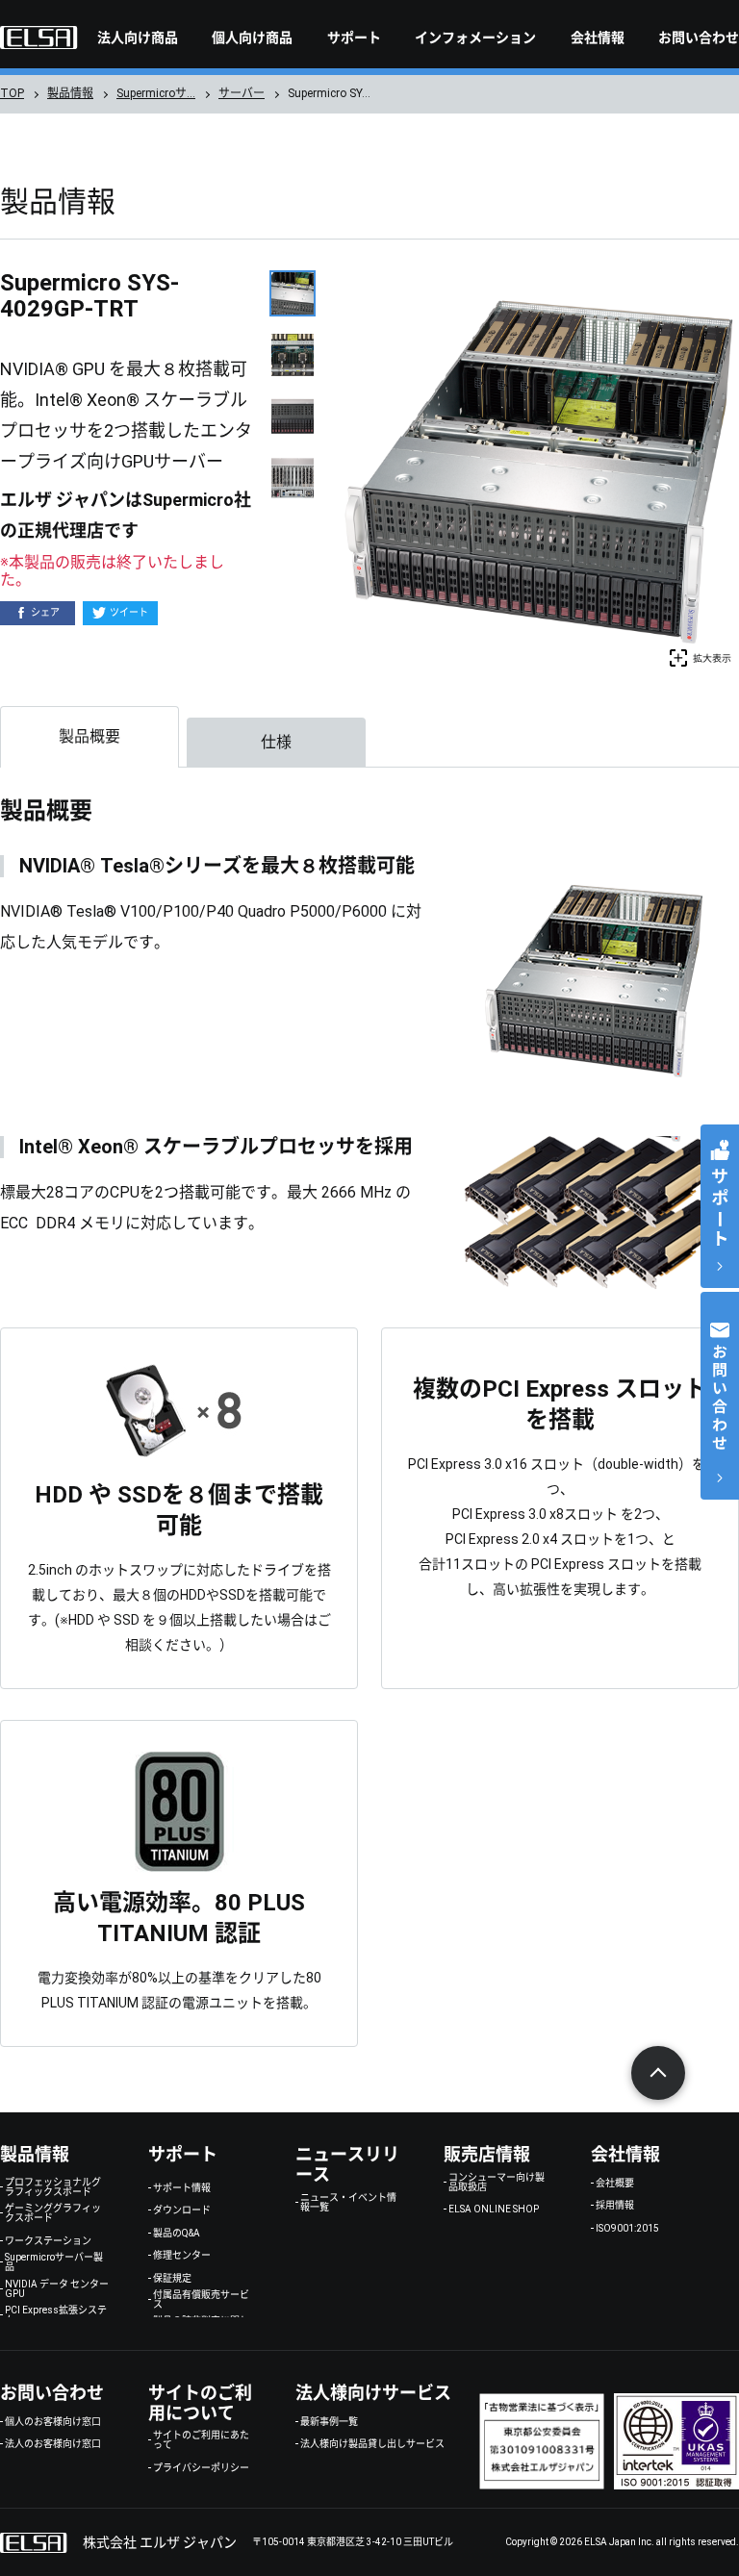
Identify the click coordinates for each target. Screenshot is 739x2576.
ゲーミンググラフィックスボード (53, 2213)
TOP (12, 93)
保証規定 (172, 2279)
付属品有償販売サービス (201, 2300)
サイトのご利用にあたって (201, 2440)
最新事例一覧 (329, 2422)
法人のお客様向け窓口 (53, 2444)
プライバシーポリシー (201, 2468)
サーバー (242, 93)
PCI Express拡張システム (56, 2315)
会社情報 (598, 38)
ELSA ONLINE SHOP (494, 2210)
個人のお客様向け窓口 (53, 2422)
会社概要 (615, 2184)
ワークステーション (48, 2241)
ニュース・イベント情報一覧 (348, 2203)
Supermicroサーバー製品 (54, 2262)
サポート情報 (182, 2188)
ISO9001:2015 (627, 2229)
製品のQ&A (177, 2234)
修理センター (182, 2256)
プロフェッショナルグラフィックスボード (53, 2187)
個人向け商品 (252, 38)
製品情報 (70, 93)
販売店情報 (487, 2154)
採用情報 (615, 2206)
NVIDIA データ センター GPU (57, 2289)
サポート (354, 38)
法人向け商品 (138, 38)
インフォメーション (475, 38)
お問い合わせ (699, 38)
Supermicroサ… (156, 93)
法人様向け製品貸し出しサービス (372, 2444)
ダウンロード (182, 2210)
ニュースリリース (347, 2164)
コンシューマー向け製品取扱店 (497, 2183)
